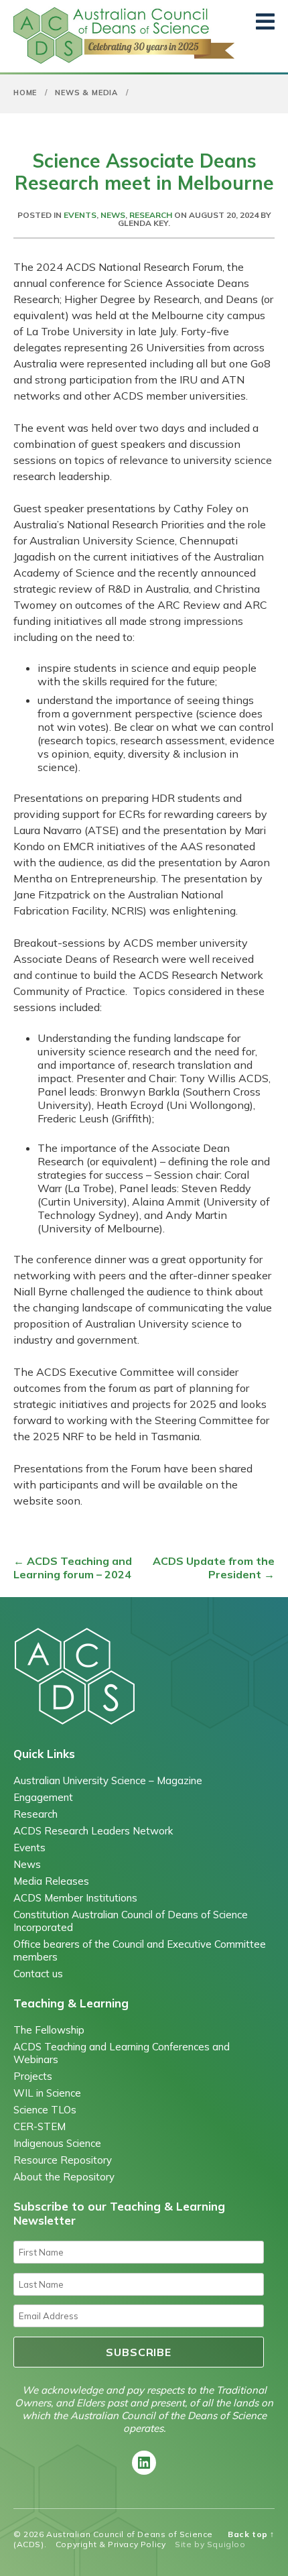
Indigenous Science (57, 2143)
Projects (33, 2076)
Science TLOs (45, 2110)
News (113, 215)
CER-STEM (40, 2126)
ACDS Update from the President (214, 1568)
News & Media (86, 93)
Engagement (43, 1797)
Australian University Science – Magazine (108, 1780)
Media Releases (51, 1881)
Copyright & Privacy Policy (111, 2544)
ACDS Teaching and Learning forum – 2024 (73, 1568)
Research (151, 215)
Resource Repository (63, 2160)
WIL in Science (47, 2093)
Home (25, 93)
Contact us (38, 1974)
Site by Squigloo (210, 2544)
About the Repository (64, 2177)
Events (80, 215)
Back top (251, 2534)
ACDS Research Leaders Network (93, 1831)
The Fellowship (49, 2030)
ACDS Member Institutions (75, 1898)
